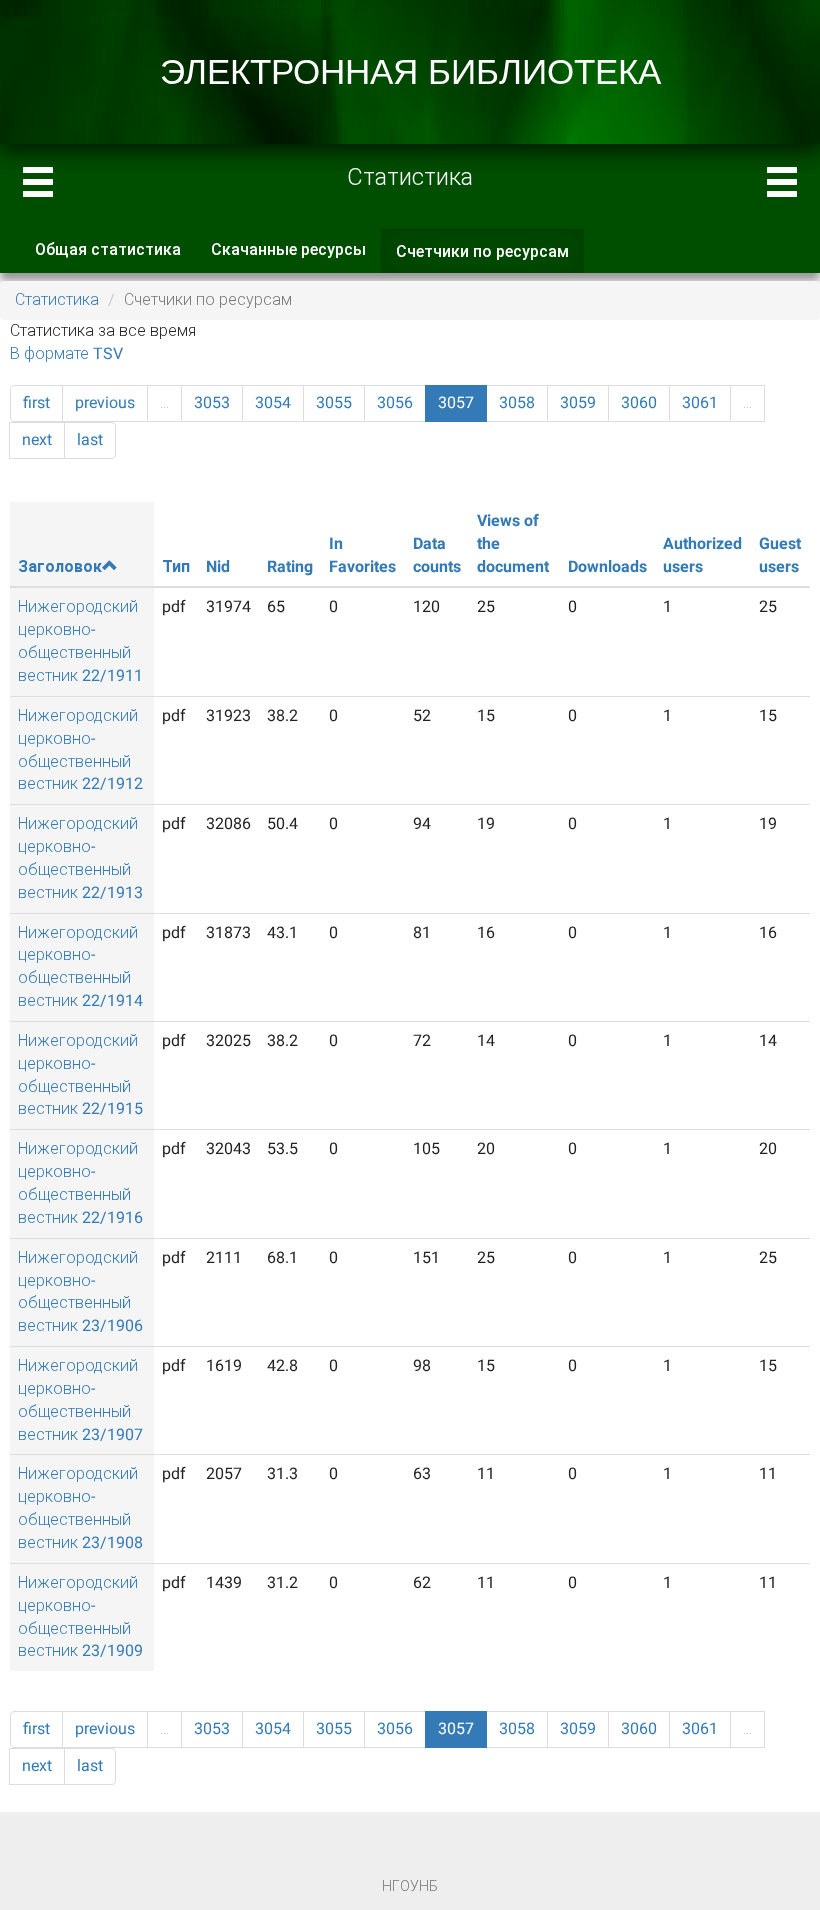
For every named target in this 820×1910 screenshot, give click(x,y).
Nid (218, 566)
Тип (176, 566)
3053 (212, 402)
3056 (395, 402)
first (36, 402)
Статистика (57, 299)
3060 (639, 402)
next (37, 439)
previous (105, 402)
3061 (700, 402)
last (90, 439)
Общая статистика (108, 249)
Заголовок (60, 566)
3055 (334, 402)
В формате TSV (66, 353)
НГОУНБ (410, 1886)
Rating (290, 566)
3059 (578, 402)
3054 (273, 402)
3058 (517, 402)
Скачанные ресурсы (288, 249)
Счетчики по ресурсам (490, 258)
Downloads (607, 566)
